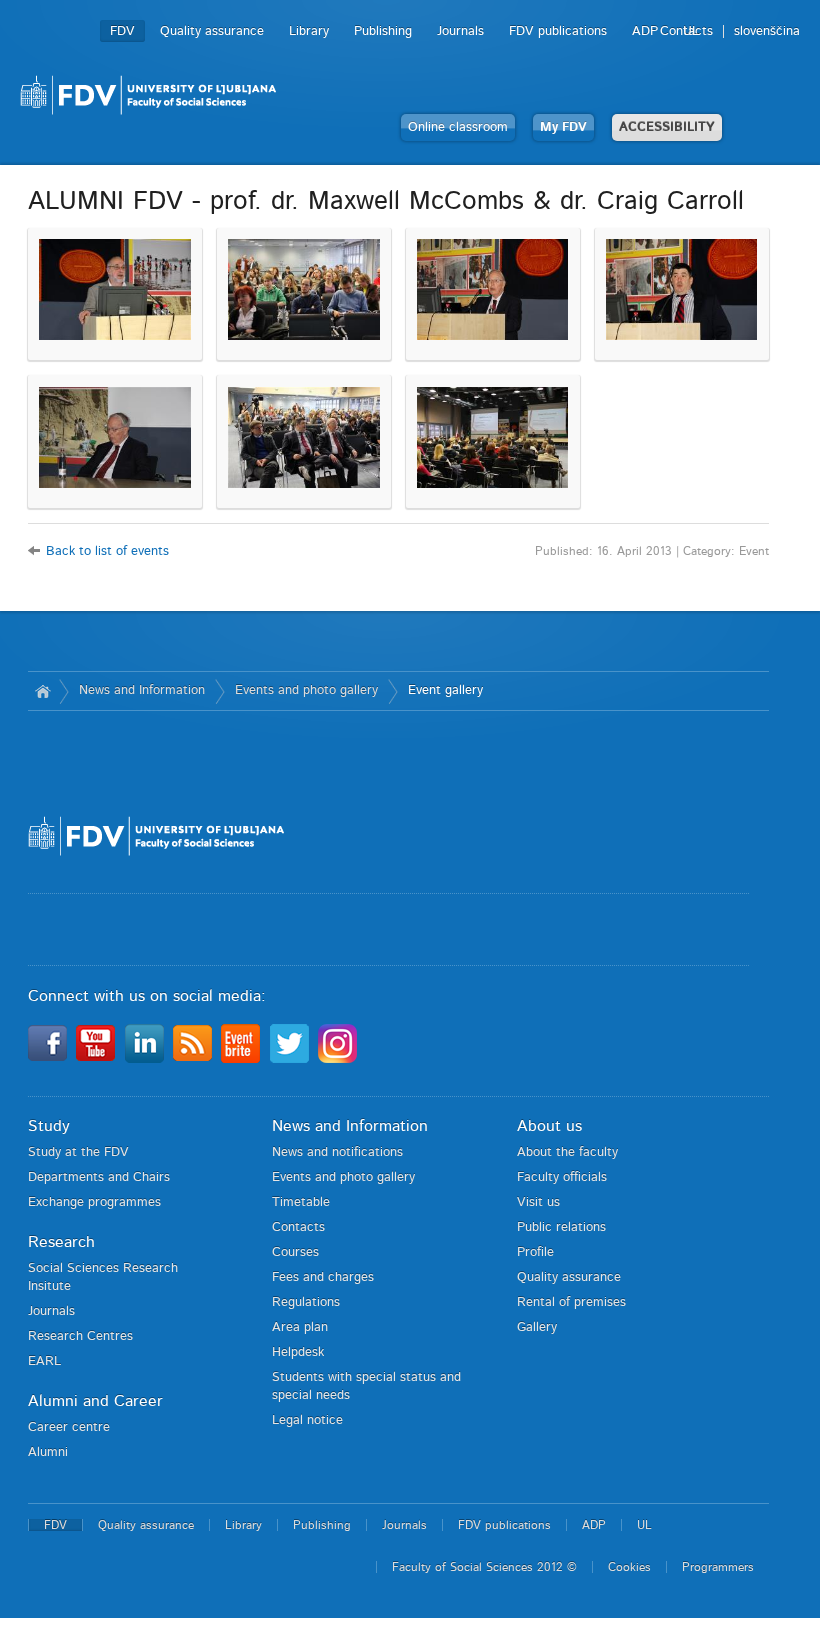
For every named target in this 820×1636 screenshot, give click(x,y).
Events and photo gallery (306, 690)
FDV (122, 31)
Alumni (48, 1452)
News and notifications (337, 1152)
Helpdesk (298, 1352)
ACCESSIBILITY (667, 127)
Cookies (629, 1567)
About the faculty (567, 1152)
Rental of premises (571, 1302)
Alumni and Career (95, 1401)
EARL (44, 1361)
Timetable (301, 1202)
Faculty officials (562, 1177)
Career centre (69, 1427)
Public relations (561, 1227)
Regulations (306, 1302)
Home (43, 691)
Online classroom (458, 127)
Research (61, 1242)
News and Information (142, 690)
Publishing (383, 31)
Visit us (538, 1202)
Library (309, 31)
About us (549, 1126)
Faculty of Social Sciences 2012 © (484, 1567)
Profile (535, 1252)
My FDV (563, 127)
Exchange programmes (94, 1202)
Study (49, 1126)
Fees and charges (323, 1277)
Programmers (718, 1567)
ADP (645, 31)
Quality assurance (212, 31)
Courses (295, 1252)
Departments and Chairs (99, 1177)
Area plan (300, 1327)
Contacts (298, 1227)
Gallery (537, 1327)
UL (691, 31)
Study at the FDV (78, 1152)
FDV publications (558, 31)
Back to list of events (107, 551)
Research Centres (80, 1336)
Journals (460, 31)
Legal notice (307, 1420)
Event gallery (445, 690)
